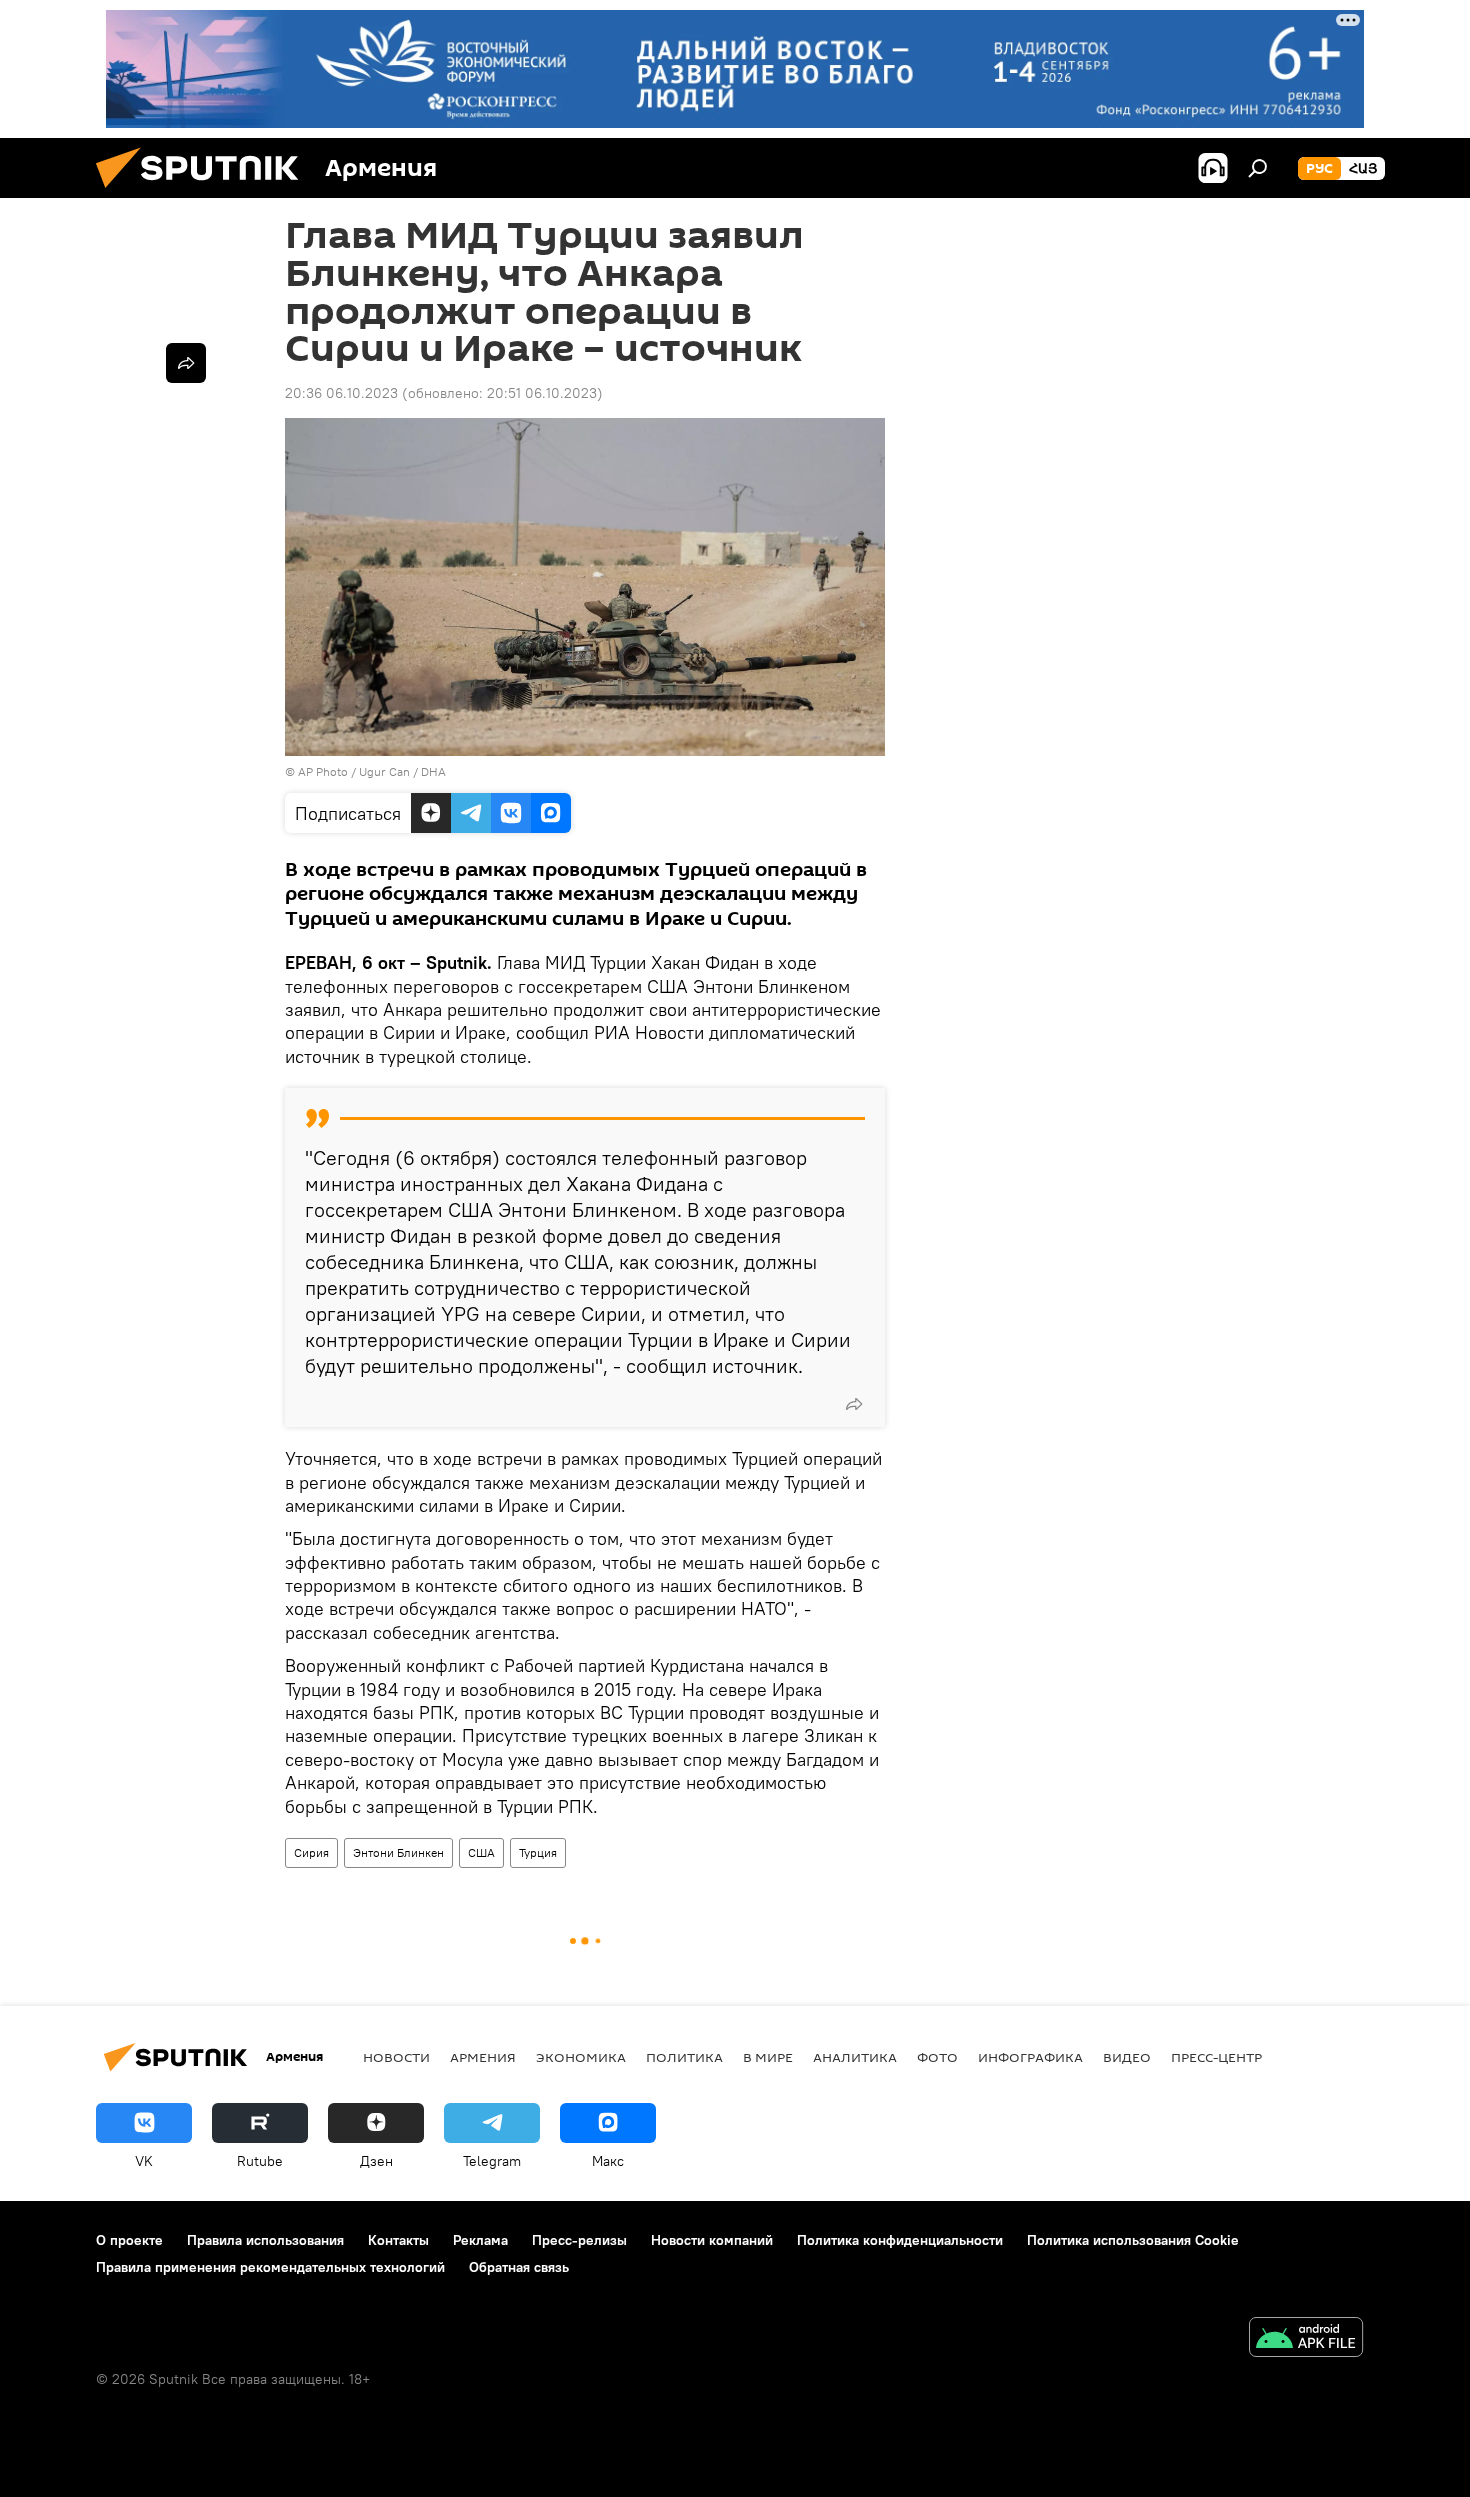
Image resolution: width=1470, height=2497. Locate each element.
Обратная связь (519, 2267)
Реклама (480, 2240)
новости (396, 2057)
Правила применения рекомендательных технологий (270, 2267)
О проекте (129, 2240)
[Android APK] (1306, 2339)
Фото (937, 2057)
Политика (684, 2057)
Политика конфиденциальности (900, 2240)
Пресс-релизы (579, 2240)
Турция (538, 1852)
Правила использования (265, 2240)
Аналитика (855, 2057)
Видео (1127, 2057)
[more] (854, 1404)
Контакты (398, 2240)
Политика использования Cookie (1133, 2240)
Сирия (311, 1852)
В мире (768, 2057)
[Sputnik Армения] (205, 193)
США (481, 1852)
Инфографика (1030, 2057)
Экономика (581, 2057)
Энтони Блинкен (398, 1852)
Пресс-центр (1216, 2057)
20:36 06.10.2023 (341, 393)
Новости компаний (712, 2240)
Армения (483, 2057)
